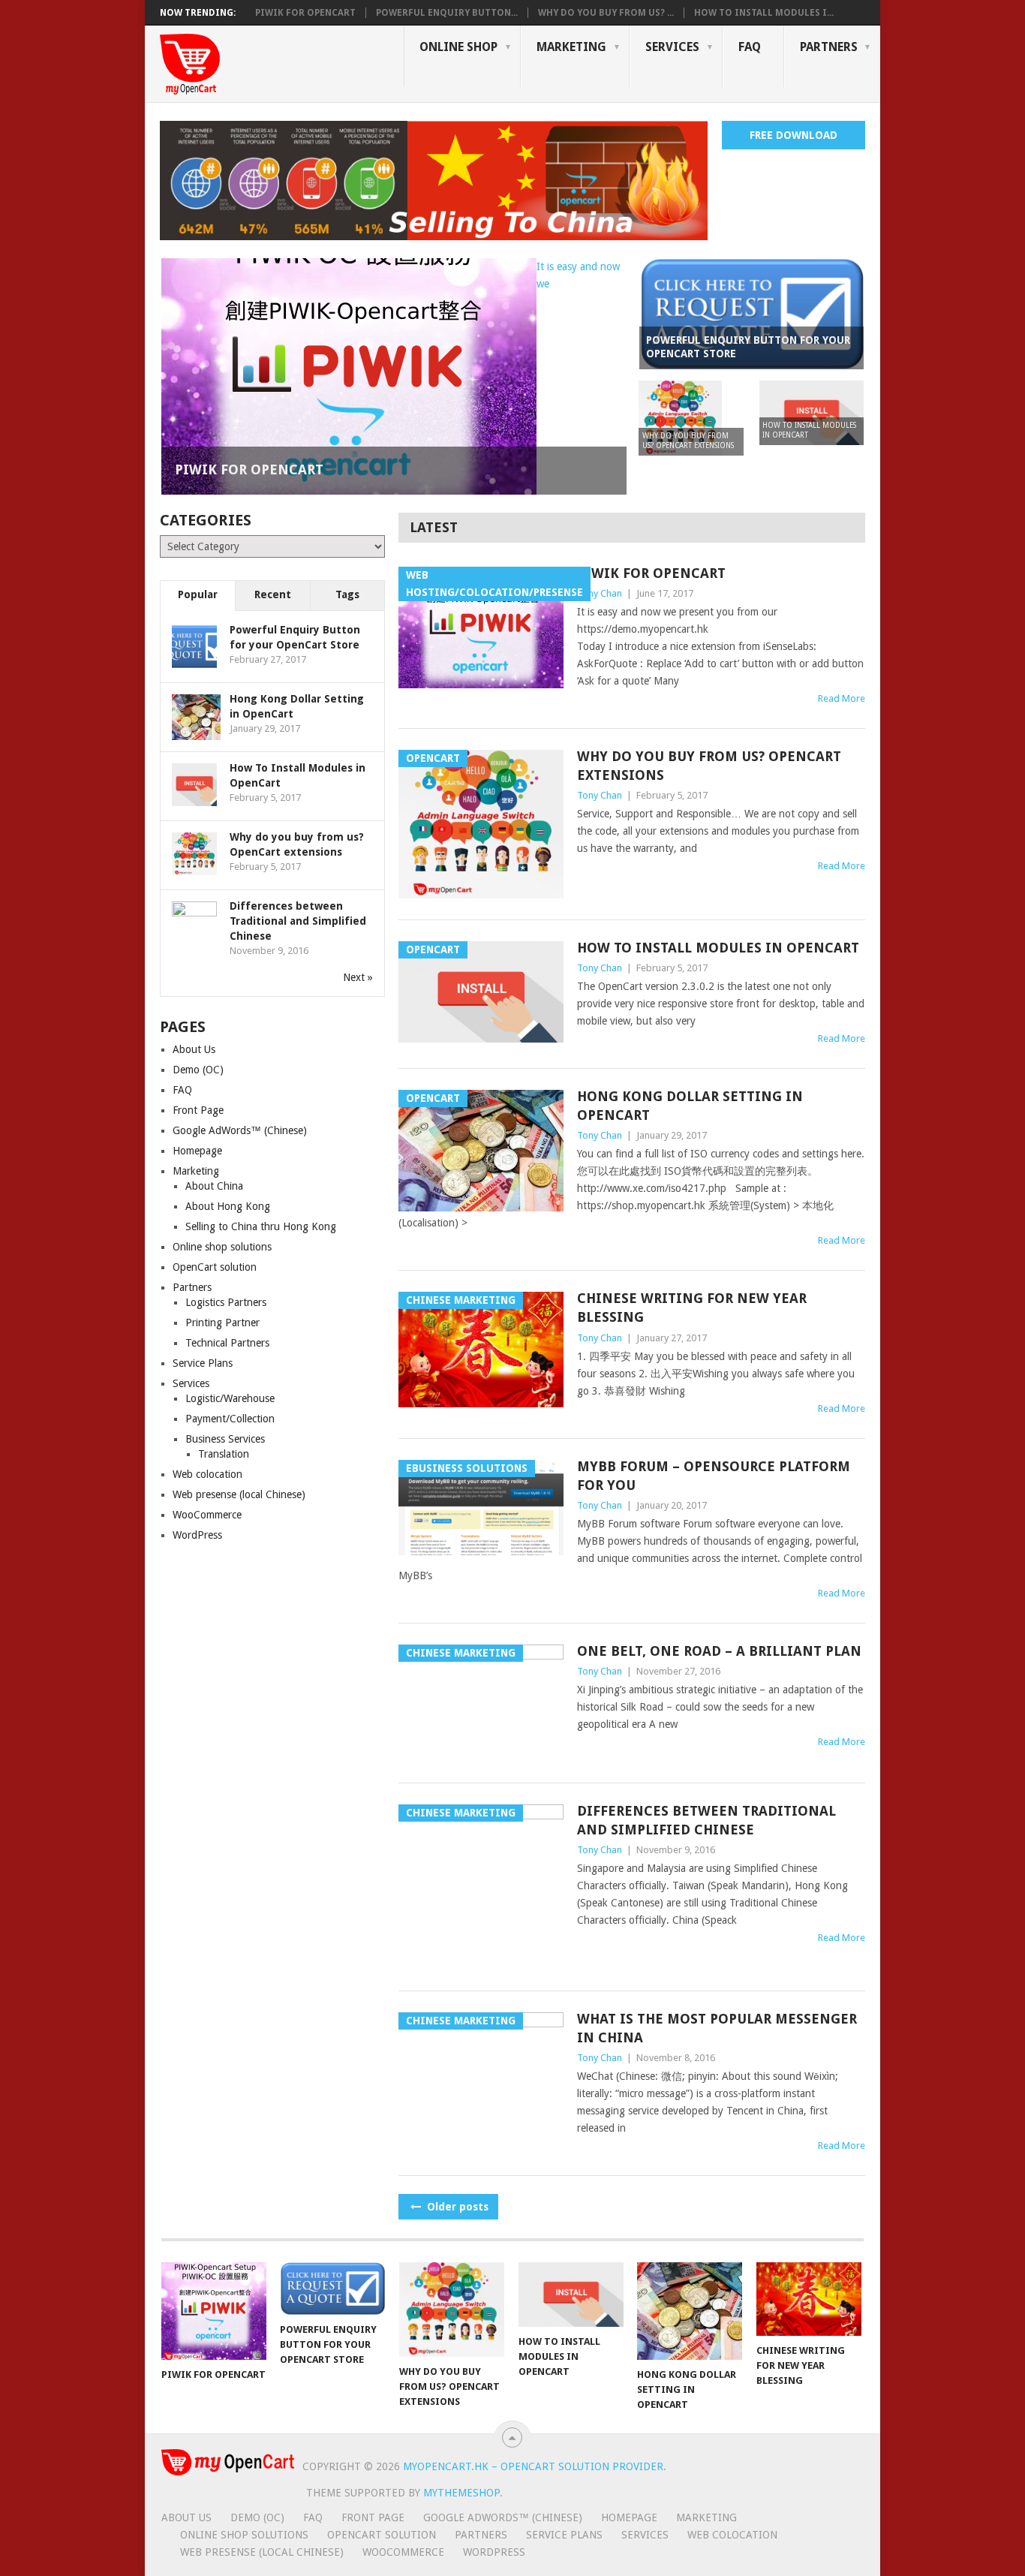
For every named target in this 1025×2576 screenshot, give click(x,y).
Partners (829, 47)
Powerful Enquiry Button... (447, 13)
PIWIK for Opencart (305, 13)
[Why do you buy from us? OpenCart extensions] (452, 2310)
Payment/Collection (230, 1419)
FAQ (750, 47)
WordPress (197, 1535)
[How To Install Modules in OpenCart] (571, 2295)
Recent (273, 594)
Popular (198, 594)
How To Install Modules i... (764, 13)
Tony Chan (600, 593)
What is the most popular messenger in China (717, 2028)
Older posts (456, 2207)
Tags (347, 594)
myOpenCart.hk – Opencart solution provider (533, 2466)
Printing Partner (222, 1323)
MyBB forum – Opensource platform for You (714, 1476)
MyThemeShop (461, 2493)
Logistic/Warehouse (230, 1398)
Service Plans (203, 1363)
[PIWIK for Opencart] (214, 2311)
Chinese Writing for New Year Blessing (692, 1308)
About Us (194, 1049)
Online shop (458, 47)
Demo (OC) (198, 1070)
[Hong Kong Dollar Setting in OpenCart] (690, 2311)
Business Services (225, 1439)
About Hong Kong (228, 1206)
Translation (224, 1454)
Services (672, 47)
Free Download (794, 135)
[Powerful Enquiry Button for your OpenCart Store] (332, 2289)
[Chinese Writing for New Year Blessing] (809, 2299)
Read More (842, 698)
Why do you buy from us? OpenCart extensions (709, 766)
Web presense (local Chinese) (239, 1494)
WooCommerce (207, 1515)
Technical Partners (227, 1343)
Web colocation (207, 1474)
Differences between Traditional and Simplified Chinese (706, 1820)
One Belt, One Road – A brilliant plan (719, 1651)
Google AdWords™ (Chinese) (240, 1130)
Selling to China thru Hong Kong (261, 1226)
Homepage (197, 1151)
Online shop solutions (222, 1247)
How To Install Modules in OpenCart (718, 948)
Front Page (198, 1110)
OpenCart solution (215, 1267)
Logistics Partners (226, 1302)
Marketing (571, 47)
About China (214, 1186)
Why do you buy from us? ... (606, 13)
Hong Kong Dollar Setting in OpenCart (690, 1106)
